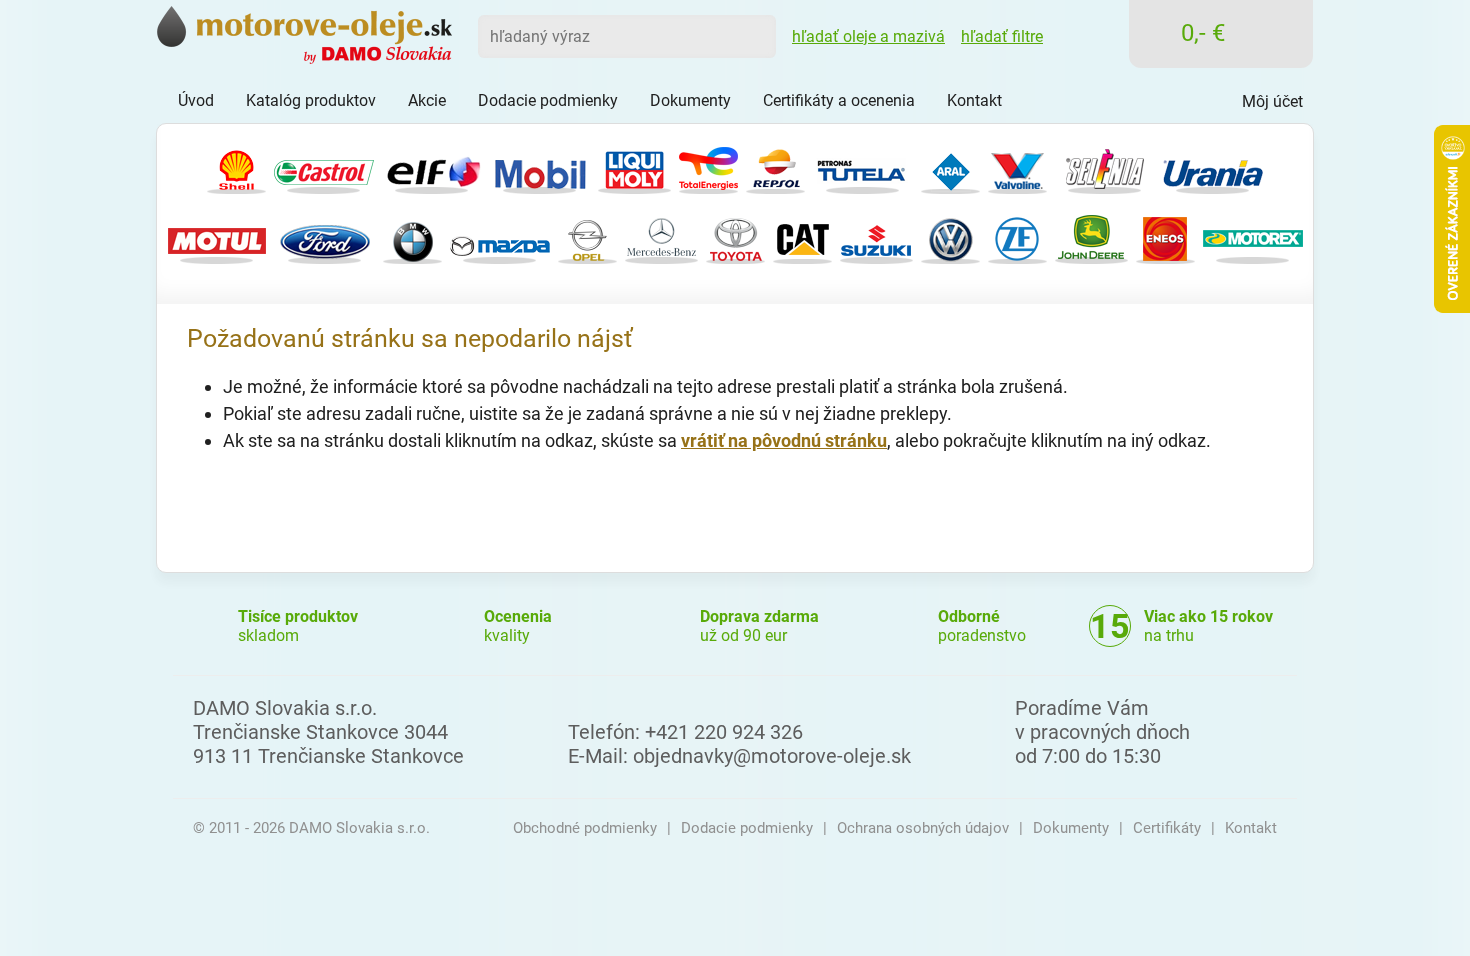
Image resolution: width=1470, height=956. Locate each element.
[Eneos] (1165, 237)
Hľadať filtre (1002, 36)
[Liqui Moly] (634, 167)
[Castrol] (324, 167)
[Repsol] (775, 167)
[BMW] (412, 237)
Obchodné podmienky (585, 828)
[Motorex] (1253, 237)
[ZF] (1017, 237)
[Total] (708, 167)
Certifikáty (1167, 828)
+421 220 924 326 (724, 732)
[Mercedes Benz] (661, 237)
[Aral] (950, 167)
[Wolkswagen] (950, 237)
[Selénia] (1105, 167)
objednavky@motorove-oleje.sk (772, 756)
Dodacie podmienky (747, 828)
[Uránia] (1213, 167)
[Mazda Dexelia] (500, 237)
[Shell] (236, 167)
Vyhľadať (754, 36)
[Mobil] (540, 167)
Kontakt (1251, 828)
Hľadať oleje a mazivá (868, 36)
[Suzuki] (876, 237)
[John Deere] (1091, 237)
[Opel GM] (587, 237)
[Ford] (325, 237)
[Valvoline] (1017, 167)
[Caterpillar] (802, 237)
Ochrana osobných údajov (923, 828)
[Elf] (432, 167)
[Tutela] (863, 167)
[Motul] (217, 237)
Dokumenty (1071, 828)
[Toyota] (735, 237)
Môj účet (1272, 101)
